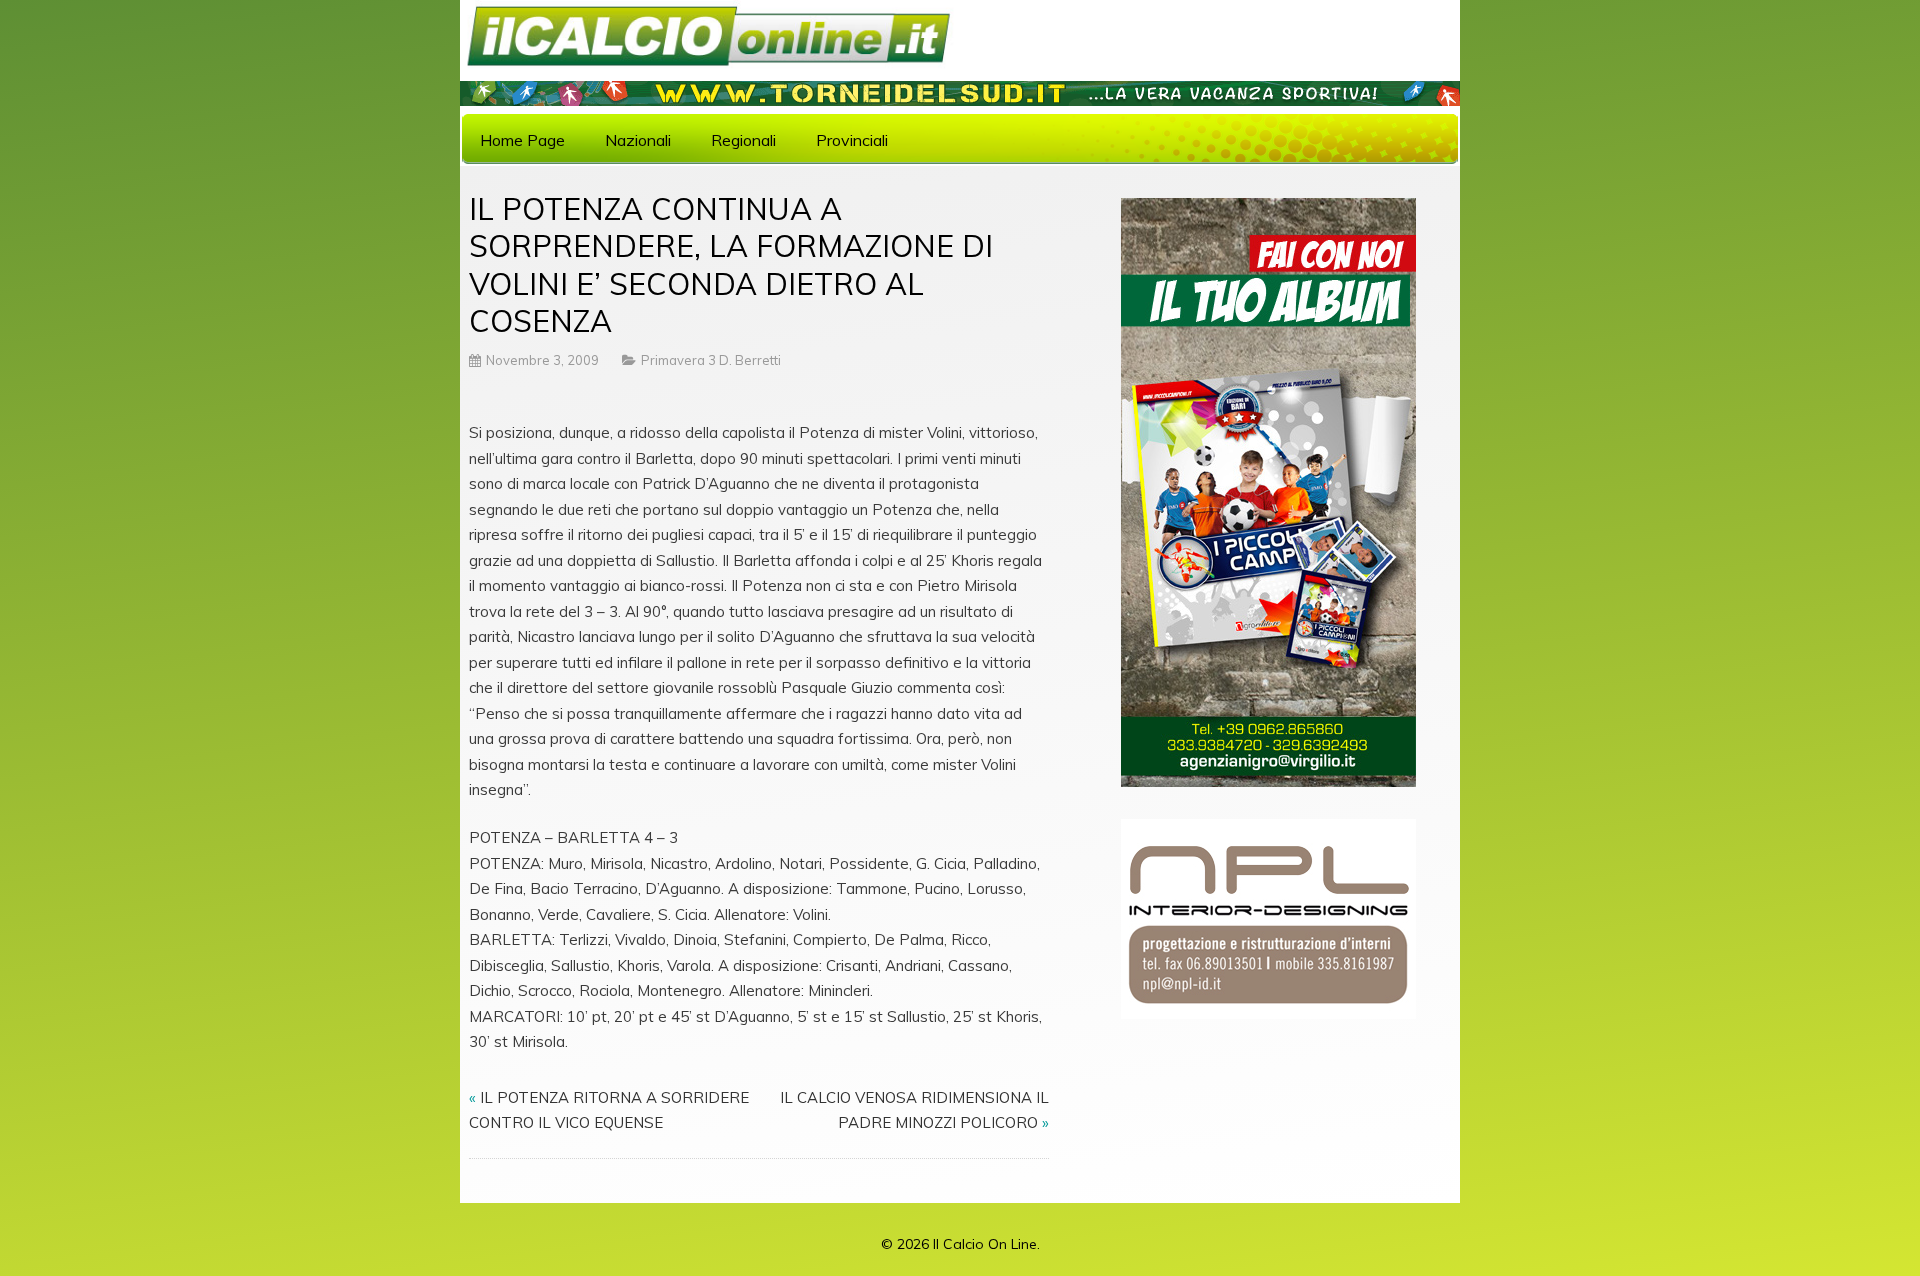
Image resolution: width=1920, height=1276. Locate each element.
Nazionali (638, 140)
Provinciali (852, 140)
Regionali (743, 140)
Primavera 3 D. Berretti (711, 360)
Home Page (522, 140)
